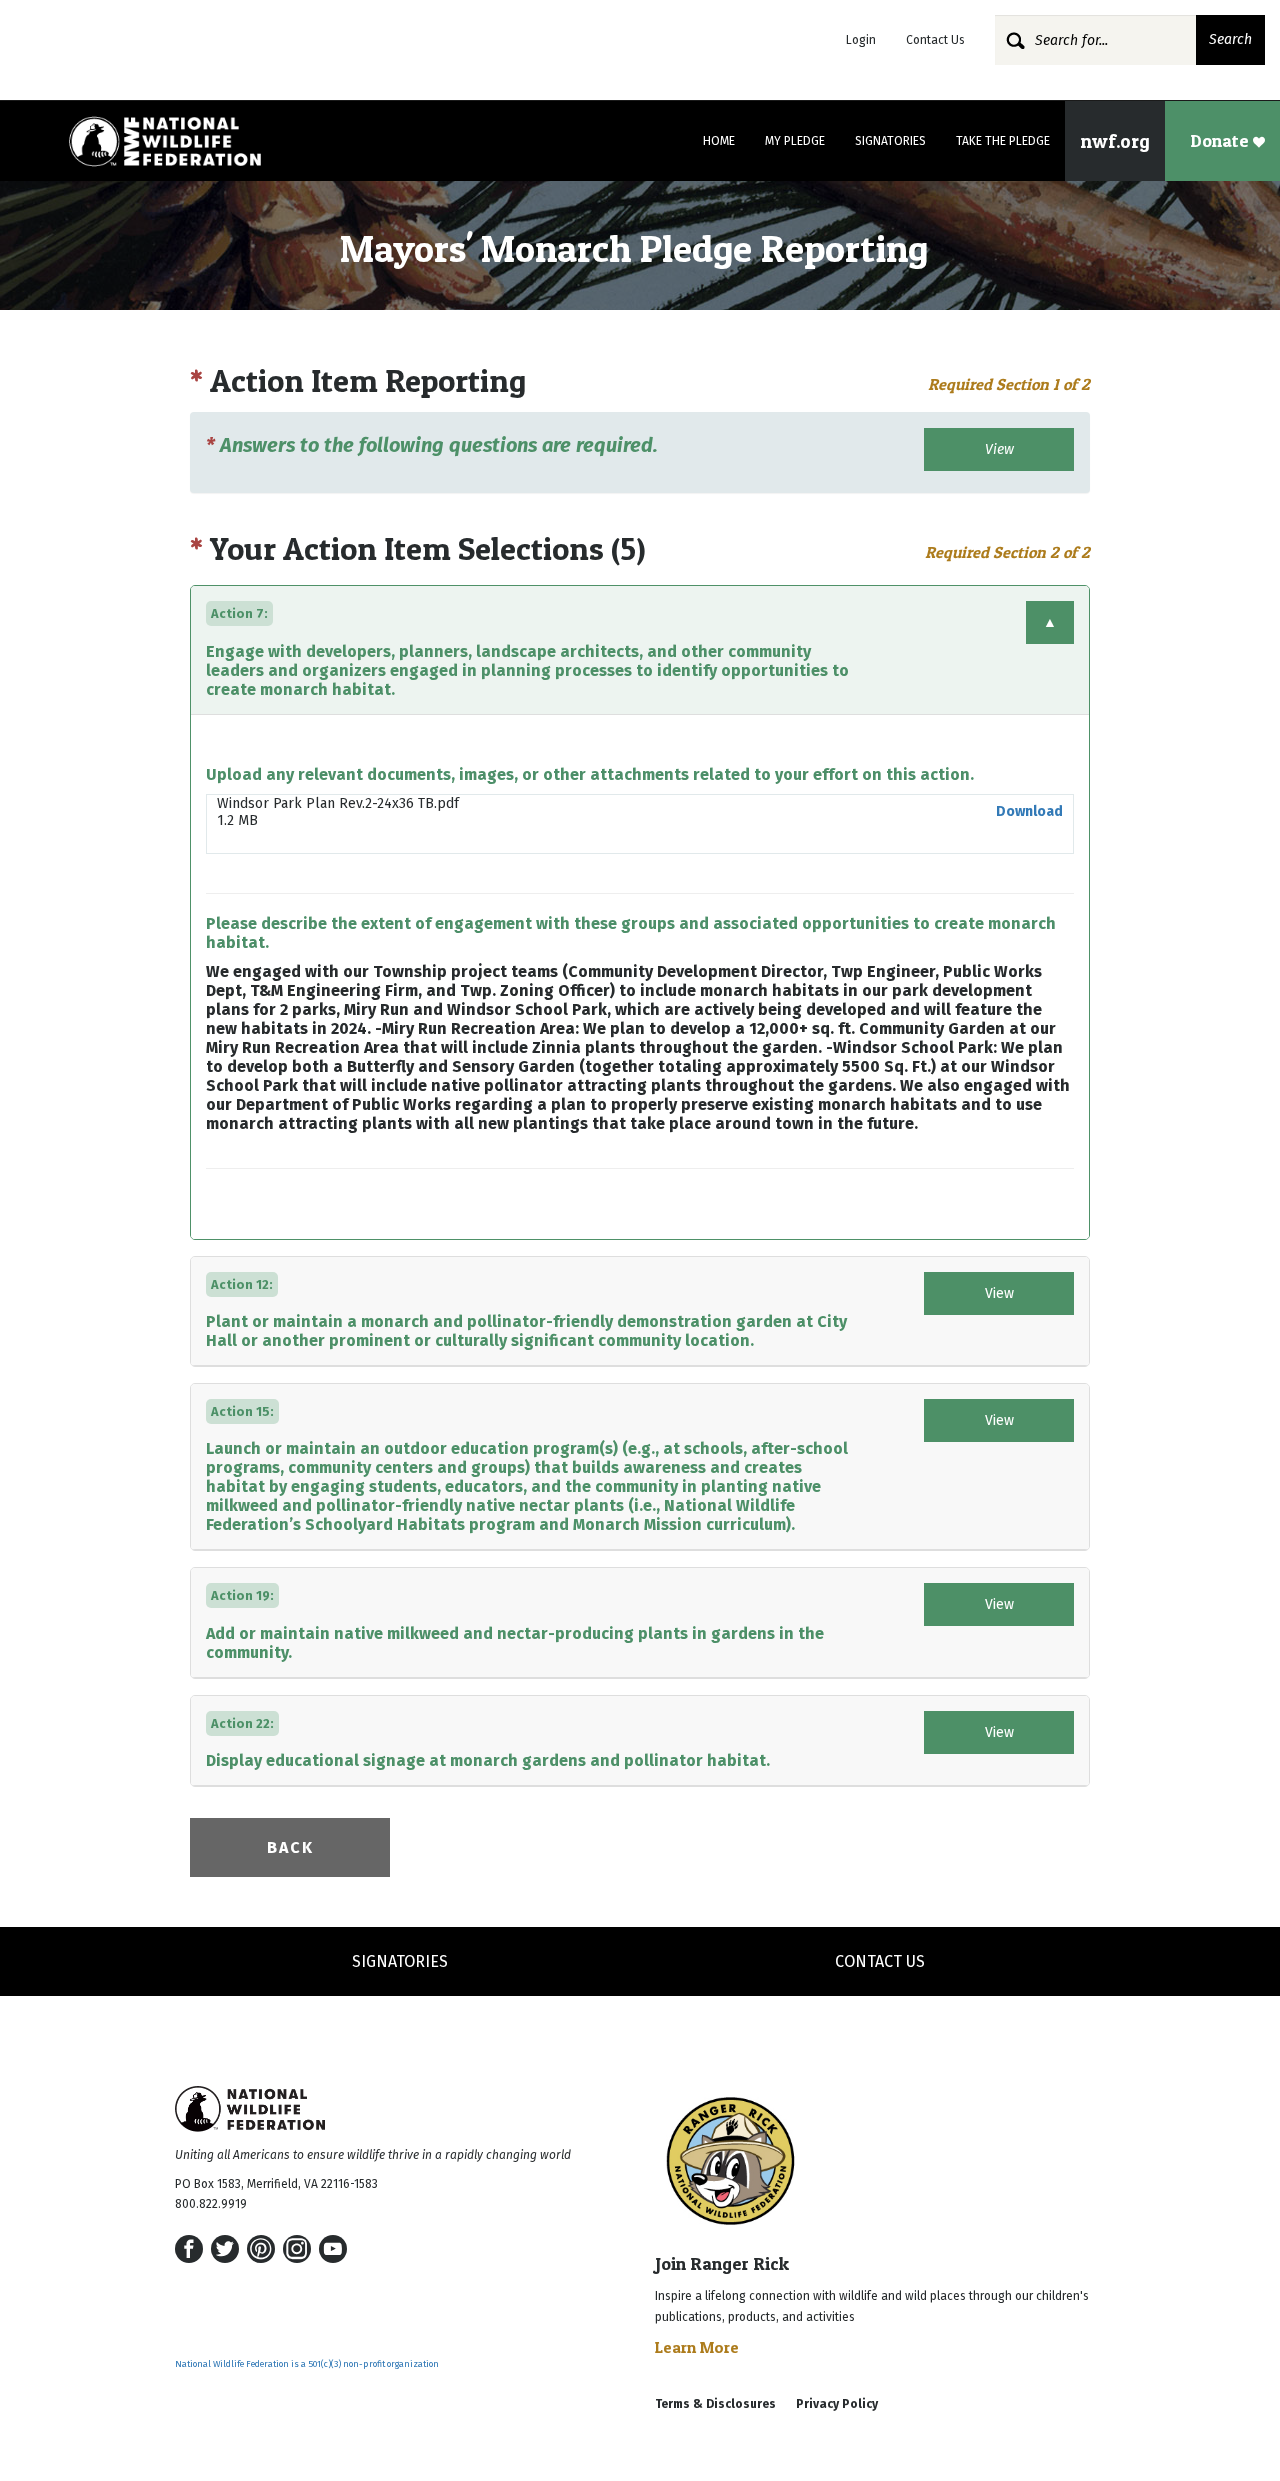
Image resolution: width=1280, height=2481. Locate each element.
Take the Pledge (1003, 141)
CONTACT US (880, 1961)
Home (719, 141)
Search (1230, 39)
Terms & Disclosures (715, 2404)
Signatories (890, 141)
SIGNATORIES (400, 1961)
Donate (1221, 140)
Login (861, 40)
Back (290, 1847)
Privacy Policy (837, 2404)
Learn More (697, 2347)
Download (1029, 811)
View (999, 449)
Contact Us (935, 40)
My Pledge (795, 141)
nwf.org (1115, 141)
